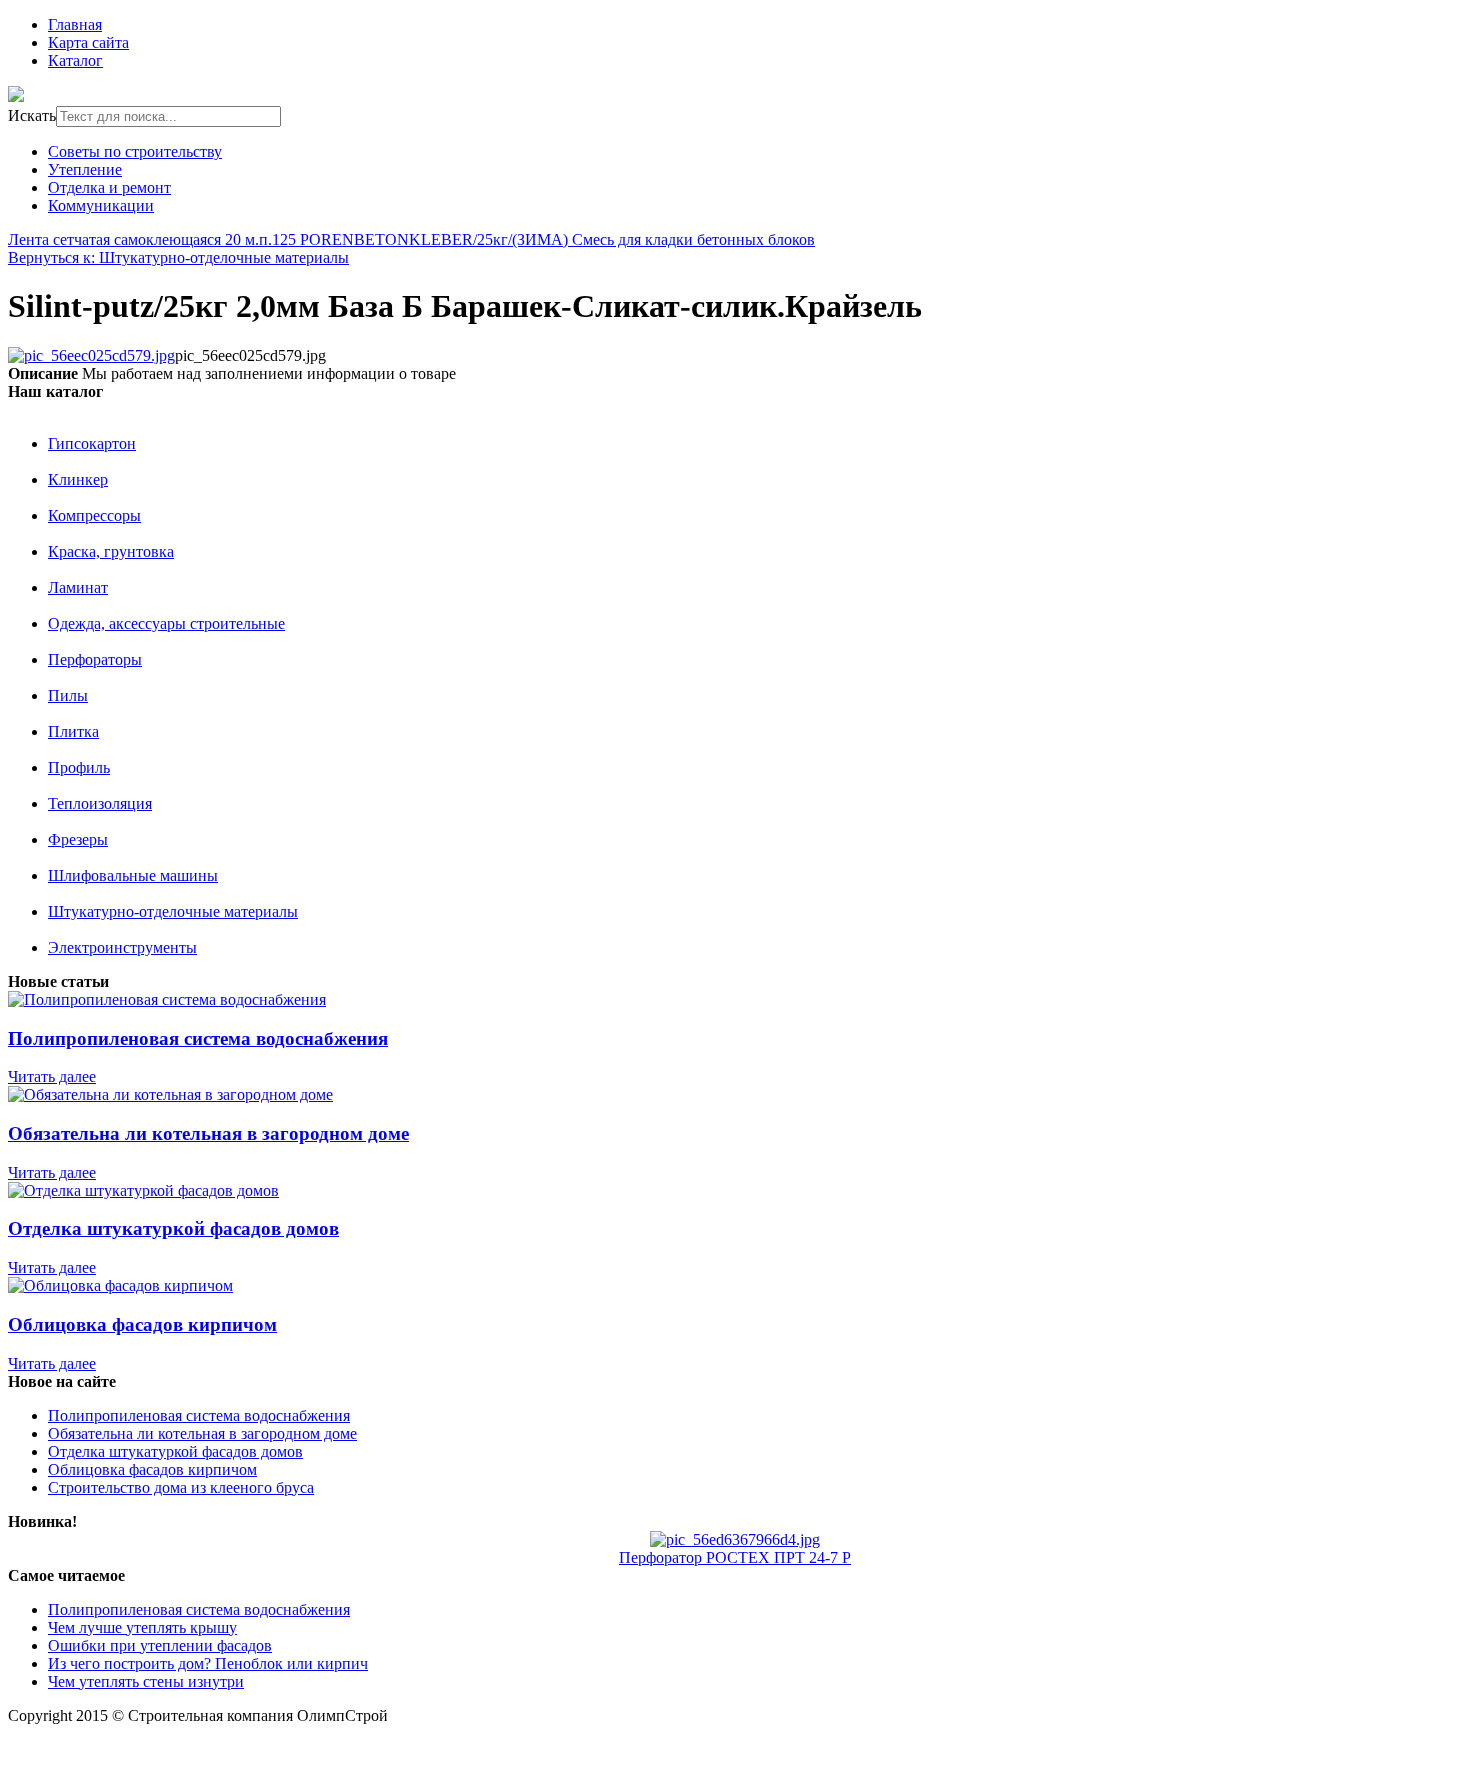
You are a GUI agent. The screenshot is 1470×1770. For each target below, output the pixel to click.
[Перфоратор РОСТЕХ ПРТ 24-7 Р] (735, 1539)
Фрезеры (78, 839)
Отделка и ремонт (109, 187)
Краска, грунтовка (111, 551)
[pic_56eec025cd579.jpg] (91, 355)
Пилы (68, 695)
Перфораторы (95, 659)
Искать (32, 115)
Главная (75, 24)
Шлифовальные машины (133, 875)
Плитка (73, 731)
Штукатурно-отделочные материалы (173, 911)
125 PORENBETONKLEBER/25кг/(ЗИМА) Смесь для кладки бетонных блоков (543, 239)
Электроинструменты (122, 947)
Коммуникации (101, 205)
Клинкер (78, 479)
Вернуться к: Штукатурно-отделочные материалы (178, 257)
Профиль (79, 767)
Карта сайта (88, 42)
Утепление (85, 169)
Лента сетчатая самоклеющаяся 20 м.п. (140, 239)
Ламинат (78, 587)
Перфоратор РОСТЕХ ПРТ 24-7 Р (735, 1557)
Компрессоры (94, 515)
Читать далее (52, 1076)
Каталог (75, 60)
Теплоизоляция (100, 803)
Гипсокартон (92, 443)
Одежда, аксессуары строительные (166, 623)
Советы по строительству (135, 151)
